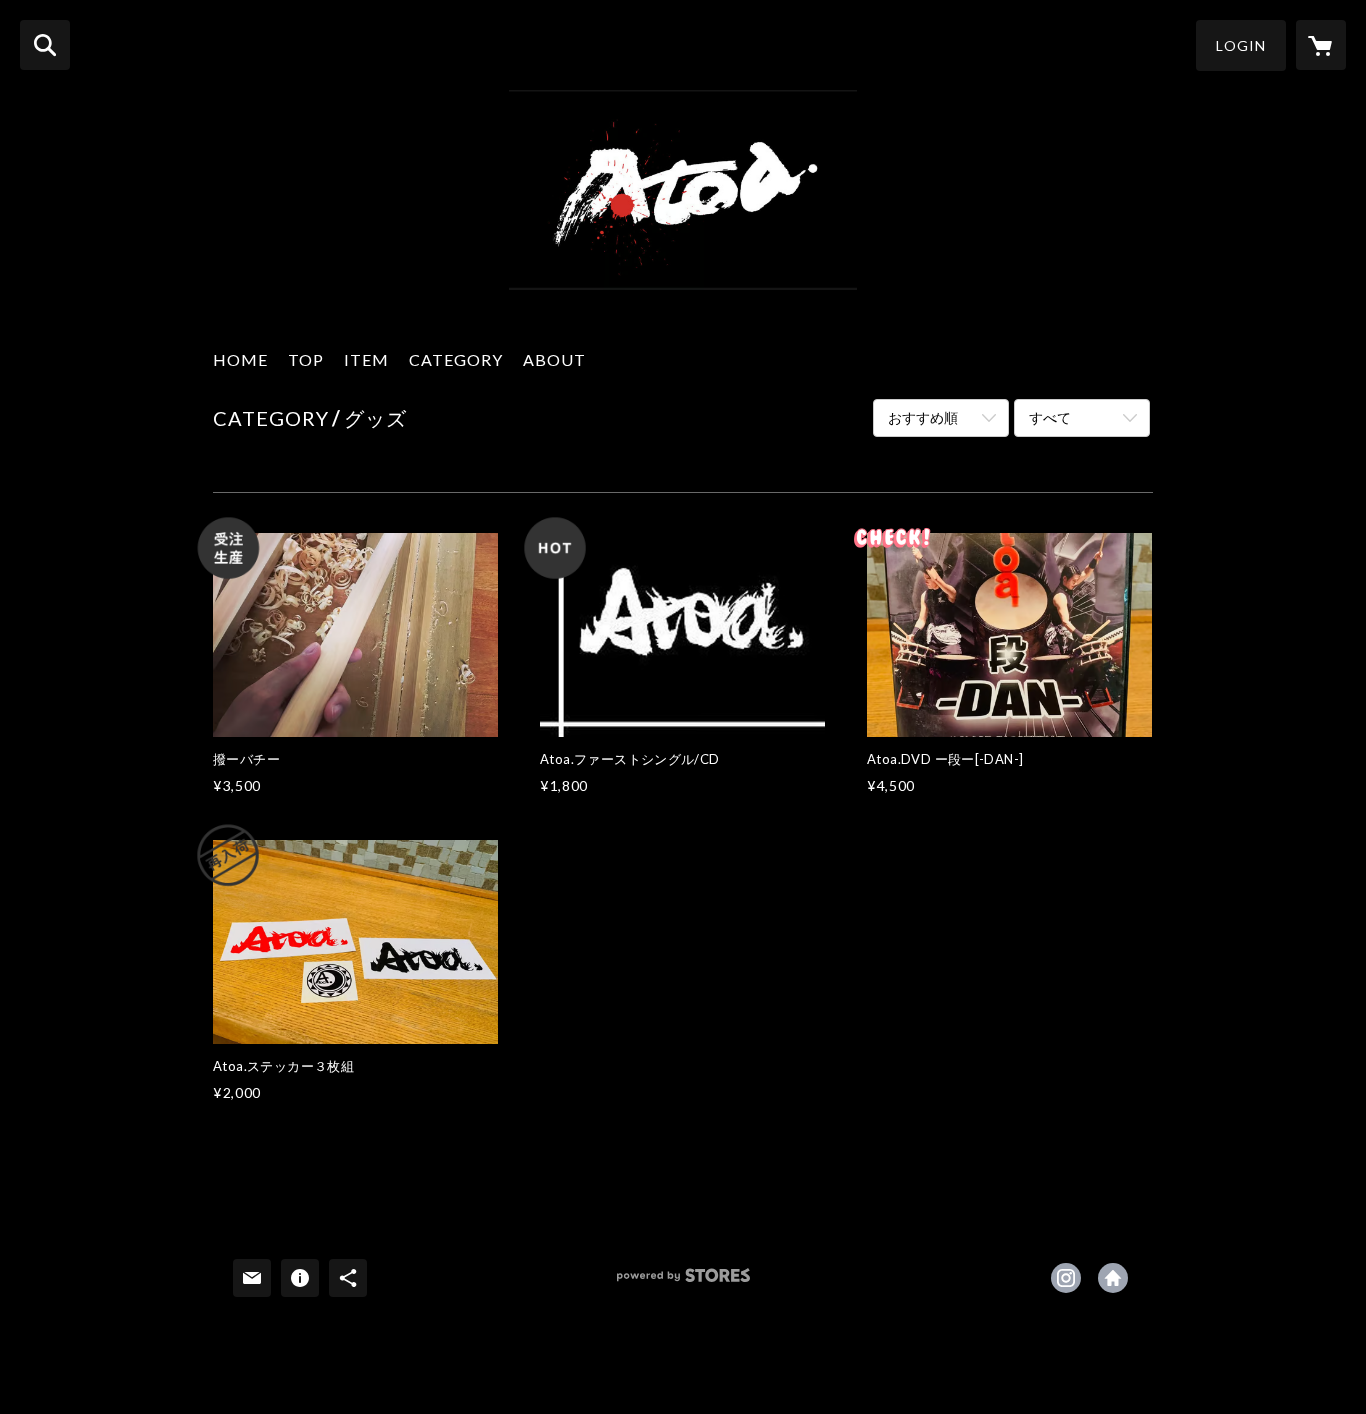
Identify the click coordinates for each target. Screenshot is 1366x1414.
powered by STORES (683, 1282)
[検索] (45, 45)
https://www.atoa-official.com (1113, 1278)
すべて (1050, 417)
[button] (1241, 45)
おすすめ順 (923, 417)
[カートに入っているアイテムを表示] (1321, 45)
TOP (306, 359)
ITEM (366, 359)
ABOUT (554, 359)
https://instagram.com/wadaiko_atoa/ (1066, 1278)
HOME (240, 359)
